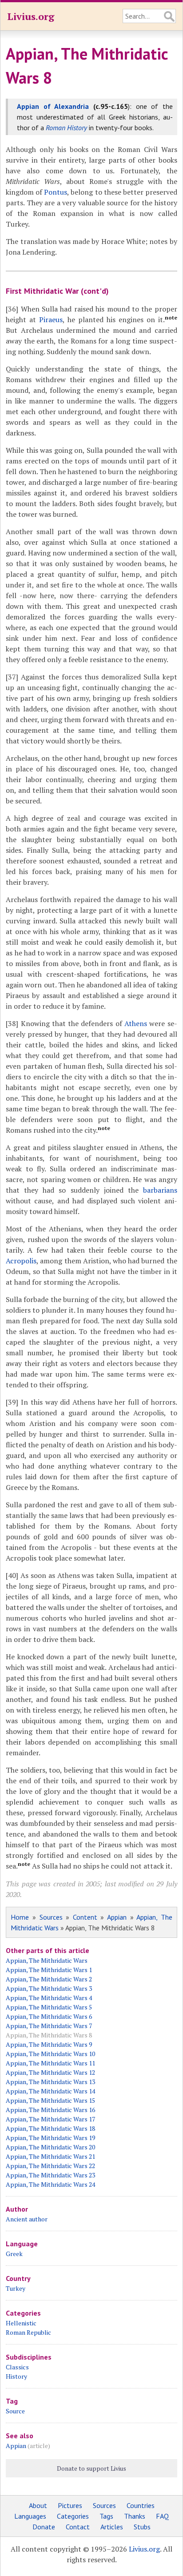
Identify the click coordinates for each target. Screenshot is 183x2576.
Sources (51, 1917)
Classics (17, 2367)
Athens (136, 1023)
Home (20, 1917)
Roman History (66, 128)
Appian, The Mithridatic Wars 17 (50, 2119)
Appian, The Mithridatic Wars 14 (50, 2091)
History (16, 2376)
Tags (106, 2516)
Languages (30, 2516)
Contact (78, 2527)
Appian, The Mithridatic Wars (47, 1960)
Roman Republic (28, 2332)
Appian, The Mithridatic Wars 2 (49, 1979)
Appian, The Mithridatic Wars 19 (50, 2138)
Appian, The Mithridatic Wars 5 (49, 2007)
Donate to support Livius (91, 2468)
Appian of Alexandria (53, 106)
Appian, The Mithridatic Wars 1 (49, 1970)
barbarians (160, 1190)
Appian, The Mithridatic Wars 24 (50, 2184)
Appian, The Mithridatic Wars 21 (50, 2156)
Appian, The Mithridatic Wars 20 (50, 2147)
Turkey (16, 2288)
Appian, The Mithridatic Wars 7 (49, 2026)
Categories (73, 2516)
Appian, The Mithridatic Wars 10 (50, 2054)
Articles (112, 2527)
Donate (44, 2527)
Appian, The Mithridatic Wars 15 (50, 2100)
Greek (14, 2254)
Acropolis (21, 1261)
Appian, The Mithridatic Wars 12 (50, 2072)
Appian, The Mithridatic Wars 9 (49, 2044)
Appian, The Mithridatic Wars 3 (49, 1988)
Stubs (142, 2527)
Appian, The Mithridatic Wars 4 (49, 1998)
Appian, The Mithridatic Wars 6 (49, 2016)
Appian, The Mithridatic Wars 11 (50, 2063)
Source (15, 2411)
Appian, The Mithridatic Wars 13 (50, 2082)
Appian (117, 1917)
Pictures (70, 2505)
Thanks (135, 2516)
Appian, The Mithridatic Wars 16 (50, 2110)
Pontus (56, 192)
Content (85, 1917)
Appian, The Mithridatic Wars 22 (50, 2166)
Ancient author (27, 2219)
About (38, 2505)
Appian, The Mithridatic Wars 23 (50, 2175)
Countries (141, 2505)
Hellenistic (21, 2323)
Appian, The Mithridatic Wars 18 (50, 2128)
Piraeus (51, 320)
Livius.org (31, 16)
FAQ (162, 2516)
